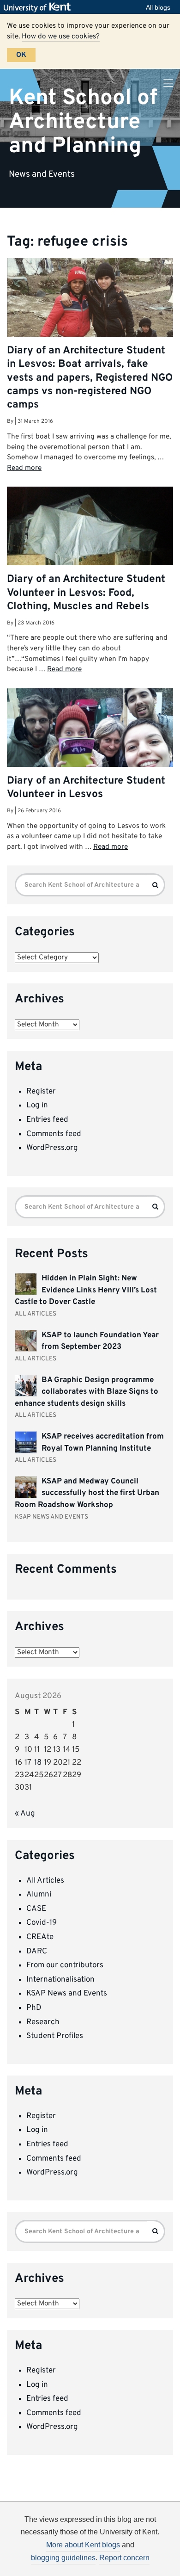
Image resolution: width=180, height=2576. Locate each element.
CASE (36, 1909)
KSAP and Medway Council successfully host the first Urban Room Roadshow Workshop (87, 1493)
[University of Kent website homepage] (39, 7)
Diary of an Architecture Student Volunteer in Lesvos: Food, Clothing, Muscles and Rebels (86, 593)
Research (43, 2022)
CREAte (40, 1937)
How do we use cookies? (61, 37)
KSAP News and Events (67, 1994)
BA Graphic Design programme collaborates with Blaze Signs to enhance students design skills (87, 1392)
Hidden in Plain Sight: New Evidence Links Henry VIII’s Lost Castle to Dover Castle (86, 1290)
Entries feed (47, 1120)
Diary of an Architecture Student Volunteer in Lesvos (86, 788)
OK (21, 55)
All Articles (45, 1881)
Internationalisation (60, 1980)
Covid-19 (42, 1923)
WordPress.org (52, 1148)
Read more (24, 468)
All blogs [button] (158, 7)
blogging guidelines (63, 2558)
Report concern (124, 2558)
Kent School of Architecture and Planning (83, 122)
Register (41, 1092)
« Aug (25, 1814)
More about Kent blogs (83, 2545)
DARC (37, 1952)
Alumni (39, 1895)
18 (38, 1763)
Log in (37, 1106)
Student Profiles (55, 2036)
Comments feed (54, 1134)
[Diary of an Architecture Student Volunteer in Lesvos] (90, 751)
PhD (34, 2008)
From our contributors (65, 1965)
